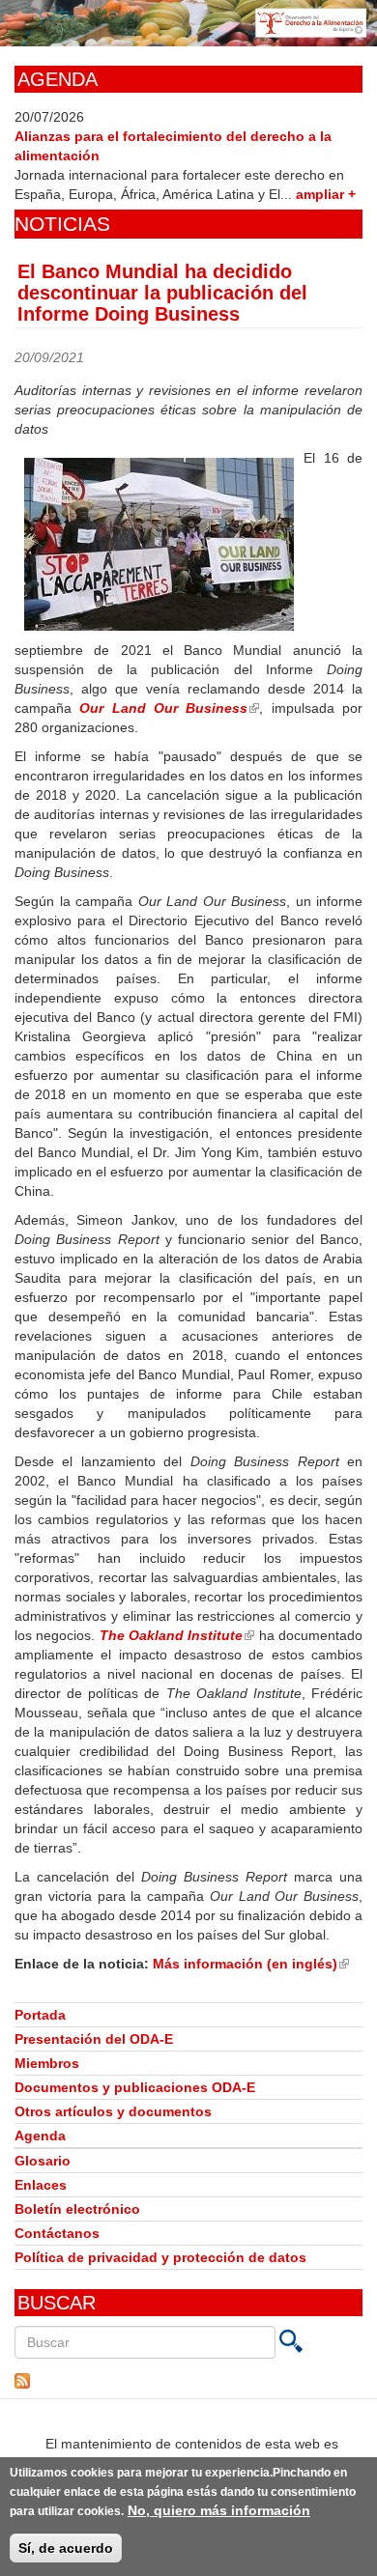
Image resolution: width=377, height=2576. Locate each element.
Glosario (43, 2161)
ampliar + (326, 194)
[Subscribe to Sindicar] (188, 2381)
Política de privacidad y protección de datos (160, 2257)
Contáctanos (57, 2233)
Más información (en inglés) (251, 1964)
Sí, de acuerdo (66, 2548)
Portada (40, 2015)
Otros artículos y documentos (113, 2111)
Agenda (40, 2136)
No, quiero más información (219, 2510)
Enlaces (41, 2185)
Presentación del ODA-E (94, 2039)
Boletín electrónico (77, 2209)
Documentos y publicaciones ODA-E (135, 2087)
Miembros (47, 2063)
